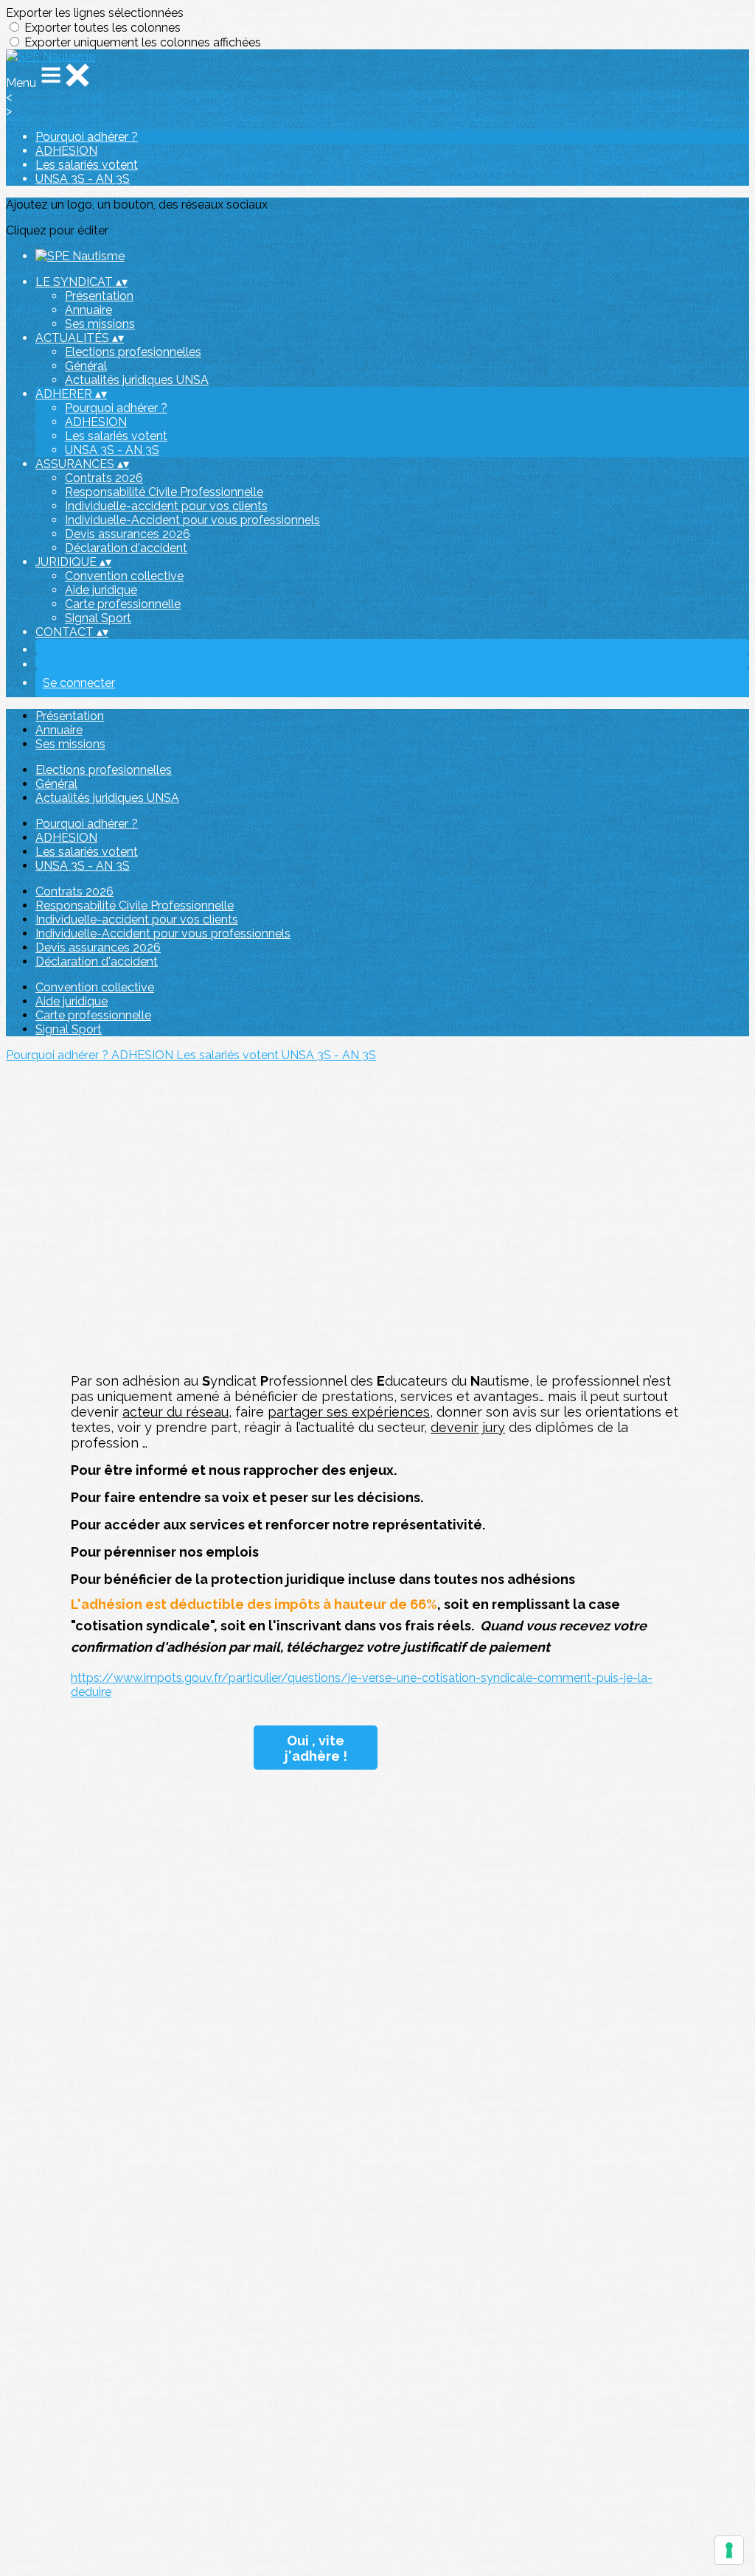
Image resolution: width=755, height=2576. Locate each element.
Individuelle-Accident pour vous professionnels (192, 520)
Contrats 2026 (104, 478)
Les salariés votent (87, 165)
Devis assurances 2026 (128, 534)
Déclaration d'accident (126, 548)
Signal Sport (98, 618)
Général (86, 366)
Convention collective (124, 576)
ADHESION (66, 151)
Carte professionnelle (123, 604)
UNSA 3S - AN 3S (83, 179)
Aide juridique (101, 590)
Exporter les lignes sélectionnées (95, 13)
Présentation (99, 296)
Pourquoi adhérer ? (87, 137)
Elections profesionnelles (133, 352)
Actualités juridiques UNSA (137, 380)
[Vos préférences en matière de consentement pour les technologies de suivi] (729, 2550)
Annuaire (88, 310)
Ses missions (100, 324)
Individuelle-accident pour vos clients (166, 506)
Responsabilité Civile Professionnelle (164, 492)
